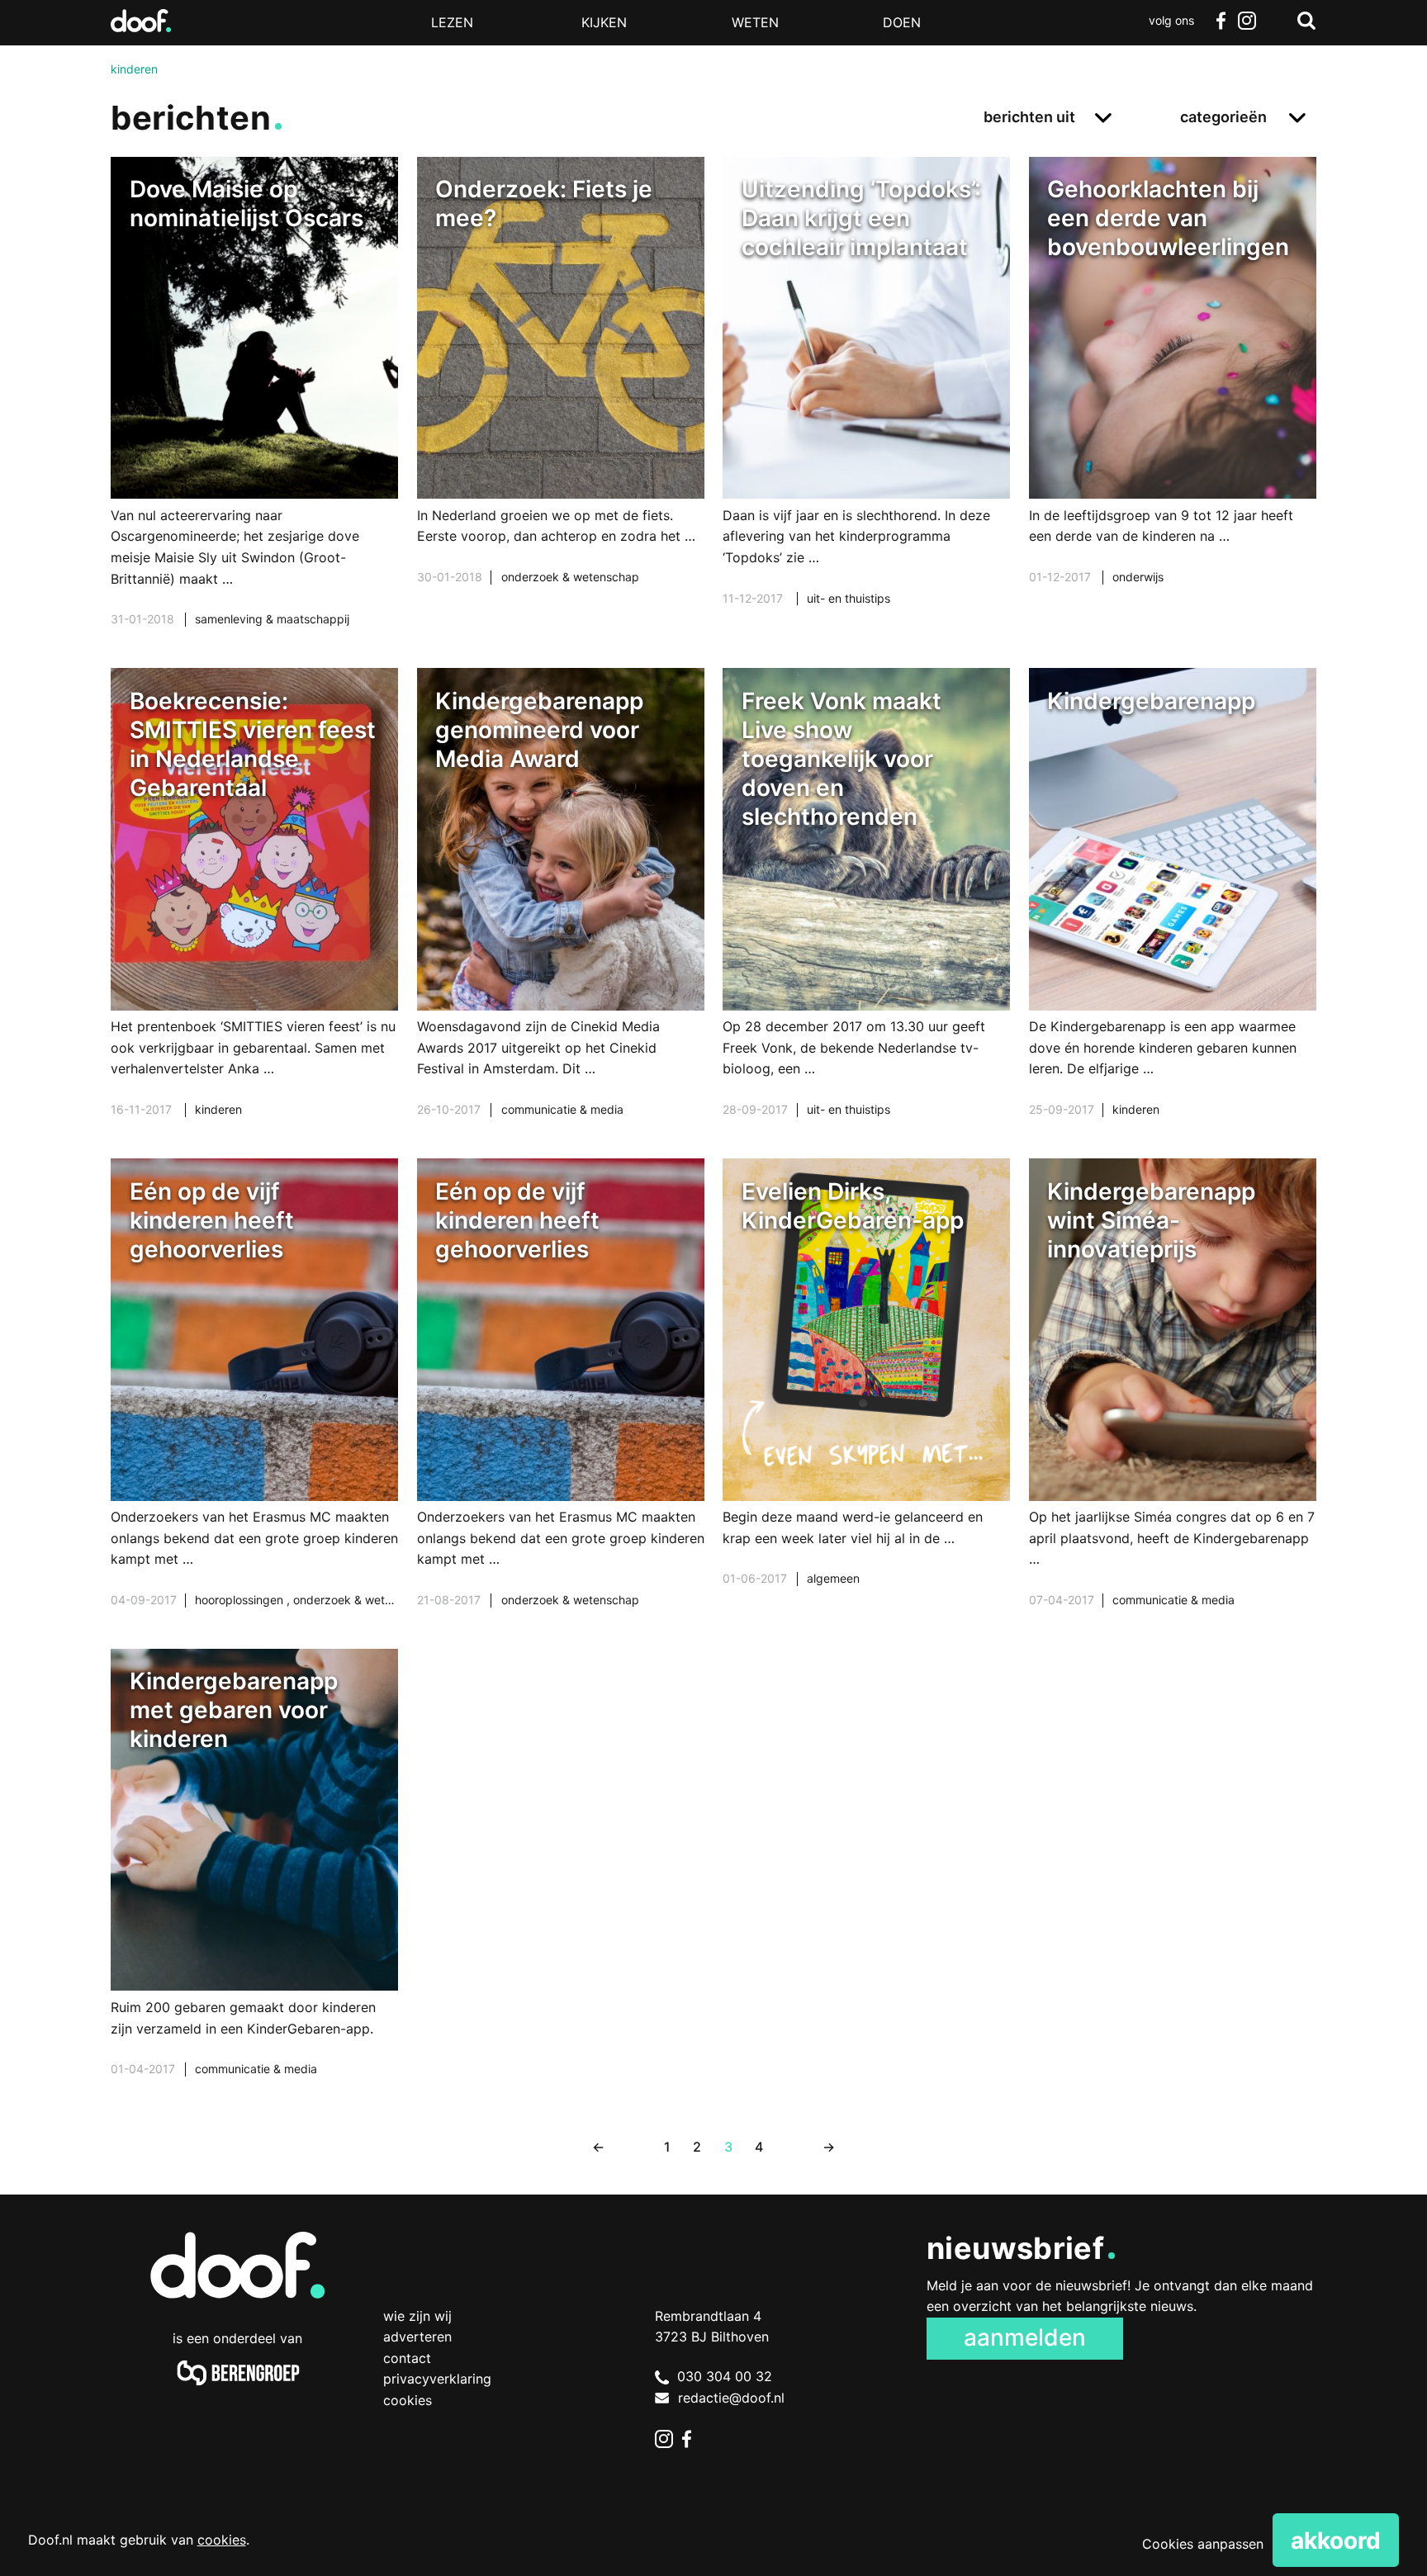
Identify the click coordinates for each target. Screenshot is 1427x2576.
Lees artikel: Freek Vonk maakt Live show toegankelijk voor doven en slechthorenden (866, 913)
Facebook (1221, 21)
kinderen (218, 1109)
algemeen (833, 1578)
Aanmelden (1025, 2337)
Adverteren (417, 2337)
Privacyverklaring (437, 2379)
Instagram (1247, 21)
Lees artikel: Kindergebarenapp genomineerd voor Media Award (561, 913)
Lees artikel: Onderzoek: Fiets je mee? (561, 391)
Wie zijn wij (417, 2316)
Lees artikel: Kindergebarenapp (1173, 913)
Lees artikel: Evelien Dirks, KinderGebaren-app (866, 1393)
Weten (755, 22)
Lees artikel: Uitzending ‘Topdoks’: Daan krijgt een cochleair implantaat (866, 402)
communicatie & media (562, 1109)
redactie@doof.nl (731, 2398)
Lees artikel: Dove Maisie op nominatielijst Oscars (254, 412)
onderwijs (1138, 577)
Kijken (604, 22)
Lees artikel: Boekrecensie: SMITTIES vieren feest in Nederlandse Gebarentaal (254, 913)
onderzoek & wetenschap (570, 577)
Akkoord (1336, 2540)
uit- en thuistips (849, 598)
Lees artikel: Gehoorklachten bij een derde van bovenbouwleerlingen (1173, 391)
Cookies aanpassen (1203, 2544)
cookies (222, 2540)
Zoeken (1306, 21)
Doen (902, 22)
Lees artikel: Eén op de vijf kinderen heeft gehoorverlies (254, 1404)
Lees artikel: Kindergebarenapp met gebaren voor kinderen (254, 1883)
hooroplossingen (241, 1600)
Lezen (452, 22)
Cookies (408, 2400)
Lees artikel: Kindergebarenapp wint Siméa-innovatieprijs (1173, 1404)
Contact (407, 2358)
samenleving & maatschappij (272, 619)
